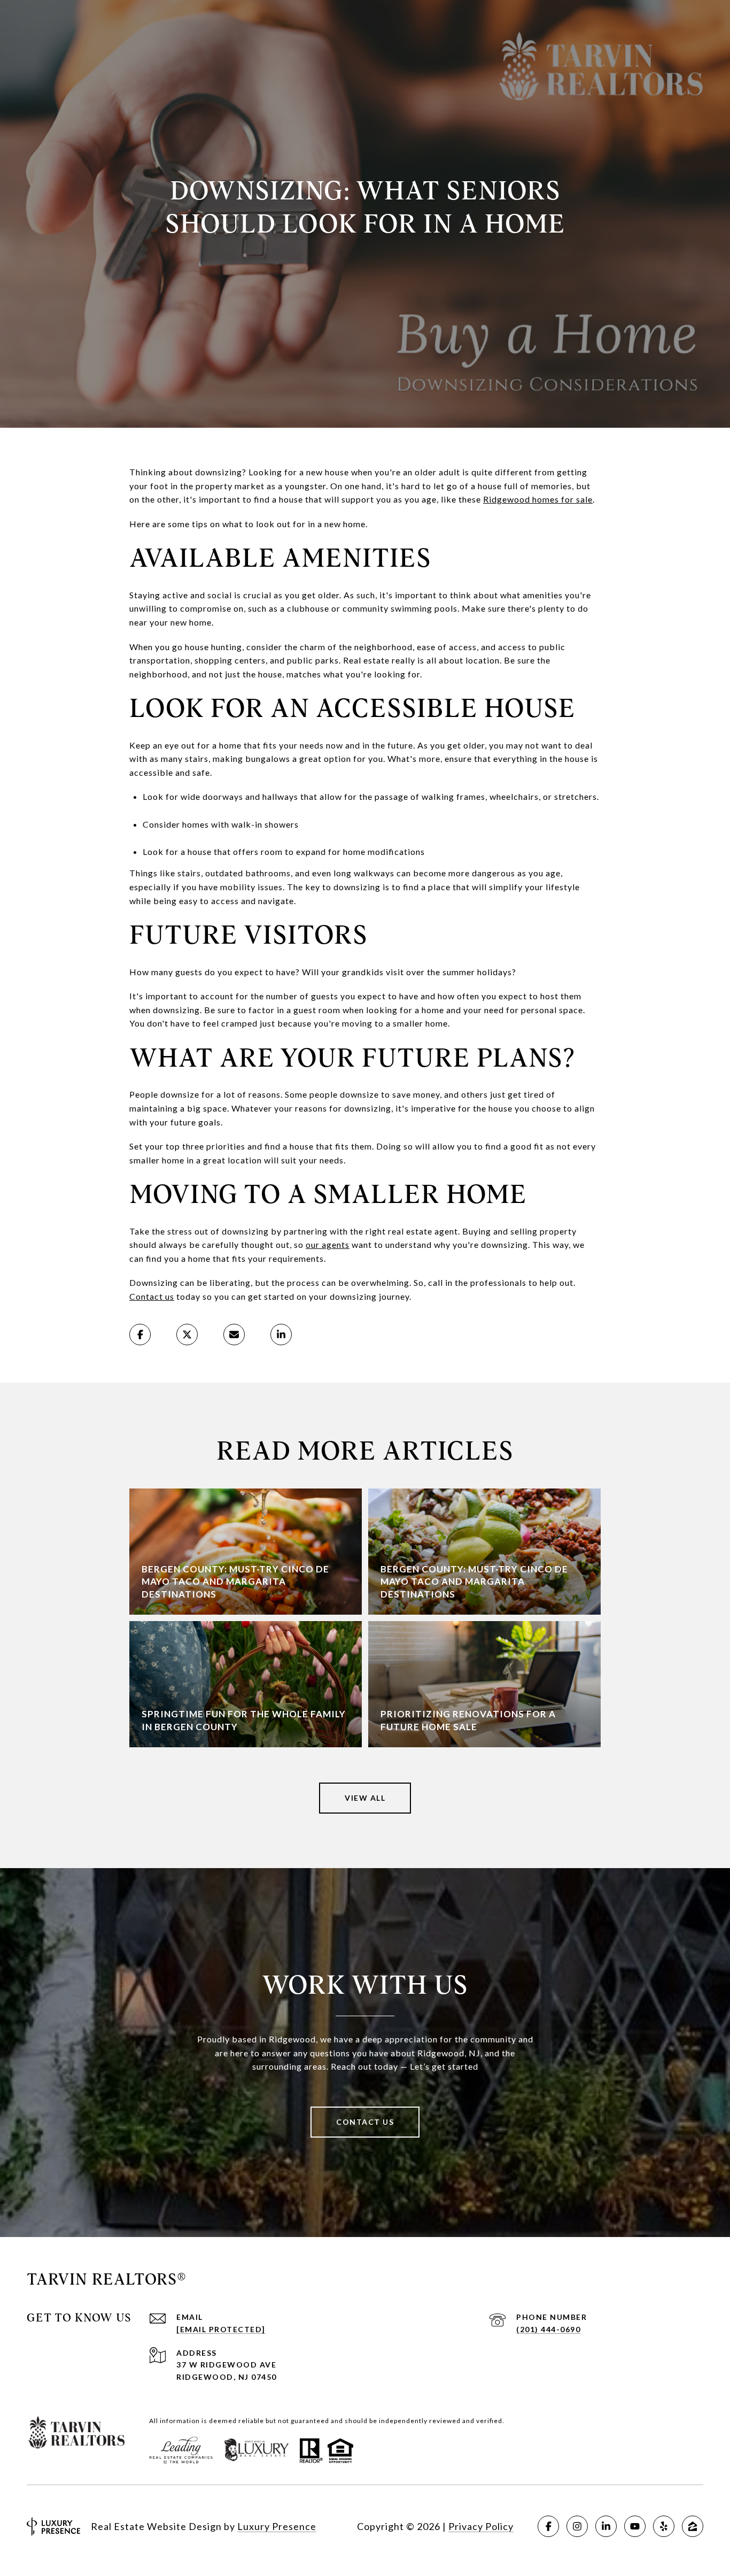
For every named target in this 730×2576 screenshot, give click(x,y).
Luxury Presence (277, 2526)
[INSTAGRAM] (577, 2526)
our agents (328, 1244)
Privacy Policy (481, 2526)
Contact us (152, 1296)
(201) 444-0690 (548, 2329)
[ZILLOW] (693, 2526)
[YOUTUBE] (635, 2526)
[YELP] (664, 2526)
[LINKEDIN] (606, 2526)
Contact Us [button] (365, 2122)
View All (365, 1798)
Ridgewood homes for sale (538, 499)
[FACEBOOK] (548, 2526)
